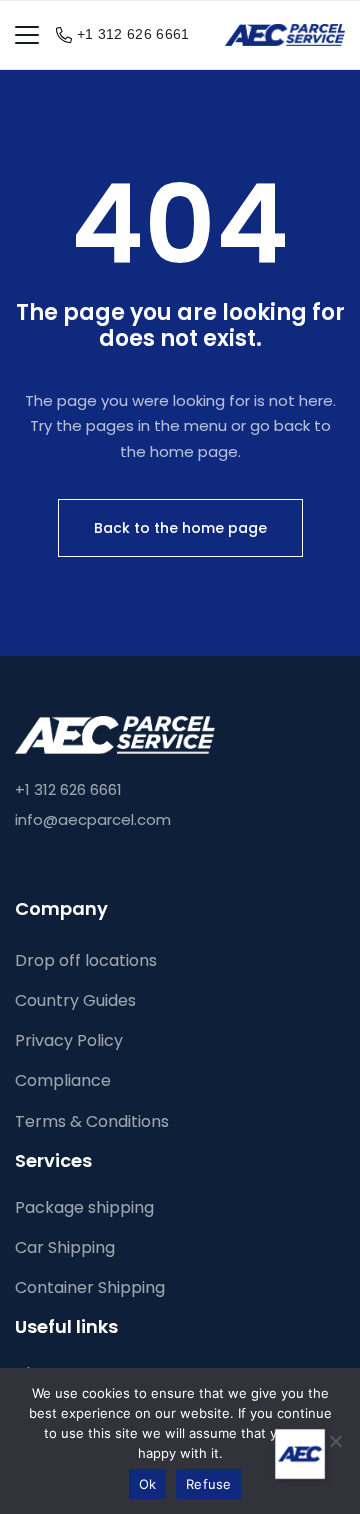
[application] (300, 1454)
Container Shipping (90, 1287)
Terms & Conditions (92, 1121)
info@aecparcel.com (93, 819)
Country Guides (75, 1000)
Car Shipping (65, 1247)
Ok (148, 1484)
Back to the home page (180, 528)
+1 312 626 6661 (133, 34)
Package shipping (84, 1207)
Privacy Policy (69, 1040)
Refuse (209, 1484)
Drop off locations (86, 960)
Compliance (63, 1080)
